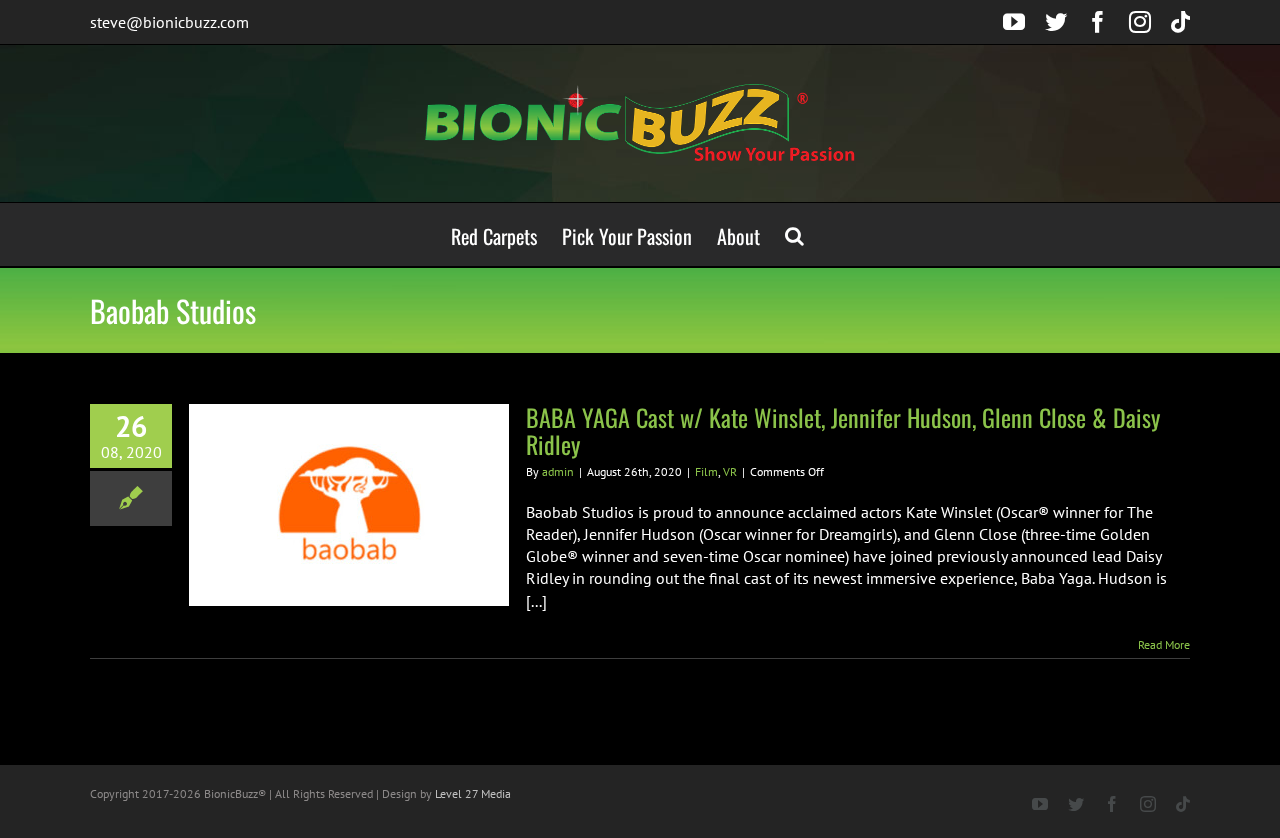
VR (730, 471)
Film (706, 471)
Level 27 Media (473, 793)
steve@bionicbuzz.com (169, 22)
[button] (794, 234)
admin (558, 471)
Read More (1164, 644)
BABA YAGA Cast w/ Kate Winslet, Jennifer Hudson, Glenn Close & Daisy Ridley (843, 430)
